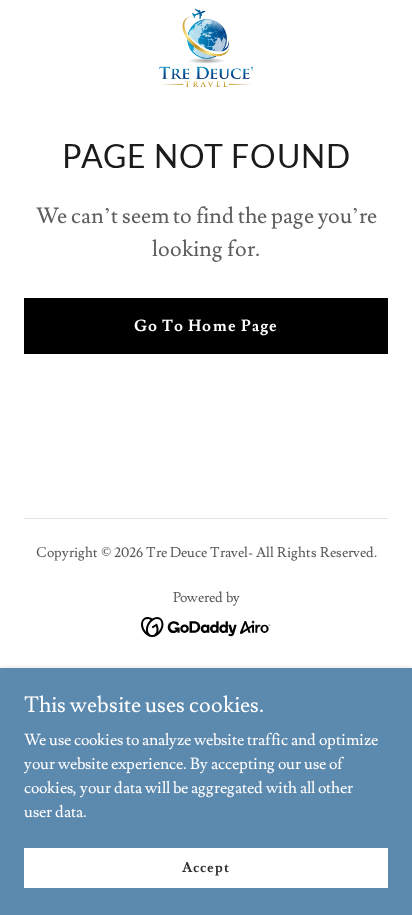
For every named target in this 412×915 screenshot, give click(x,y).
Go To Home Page (205, 326)
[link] (206, 48)
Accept (205, 867)
